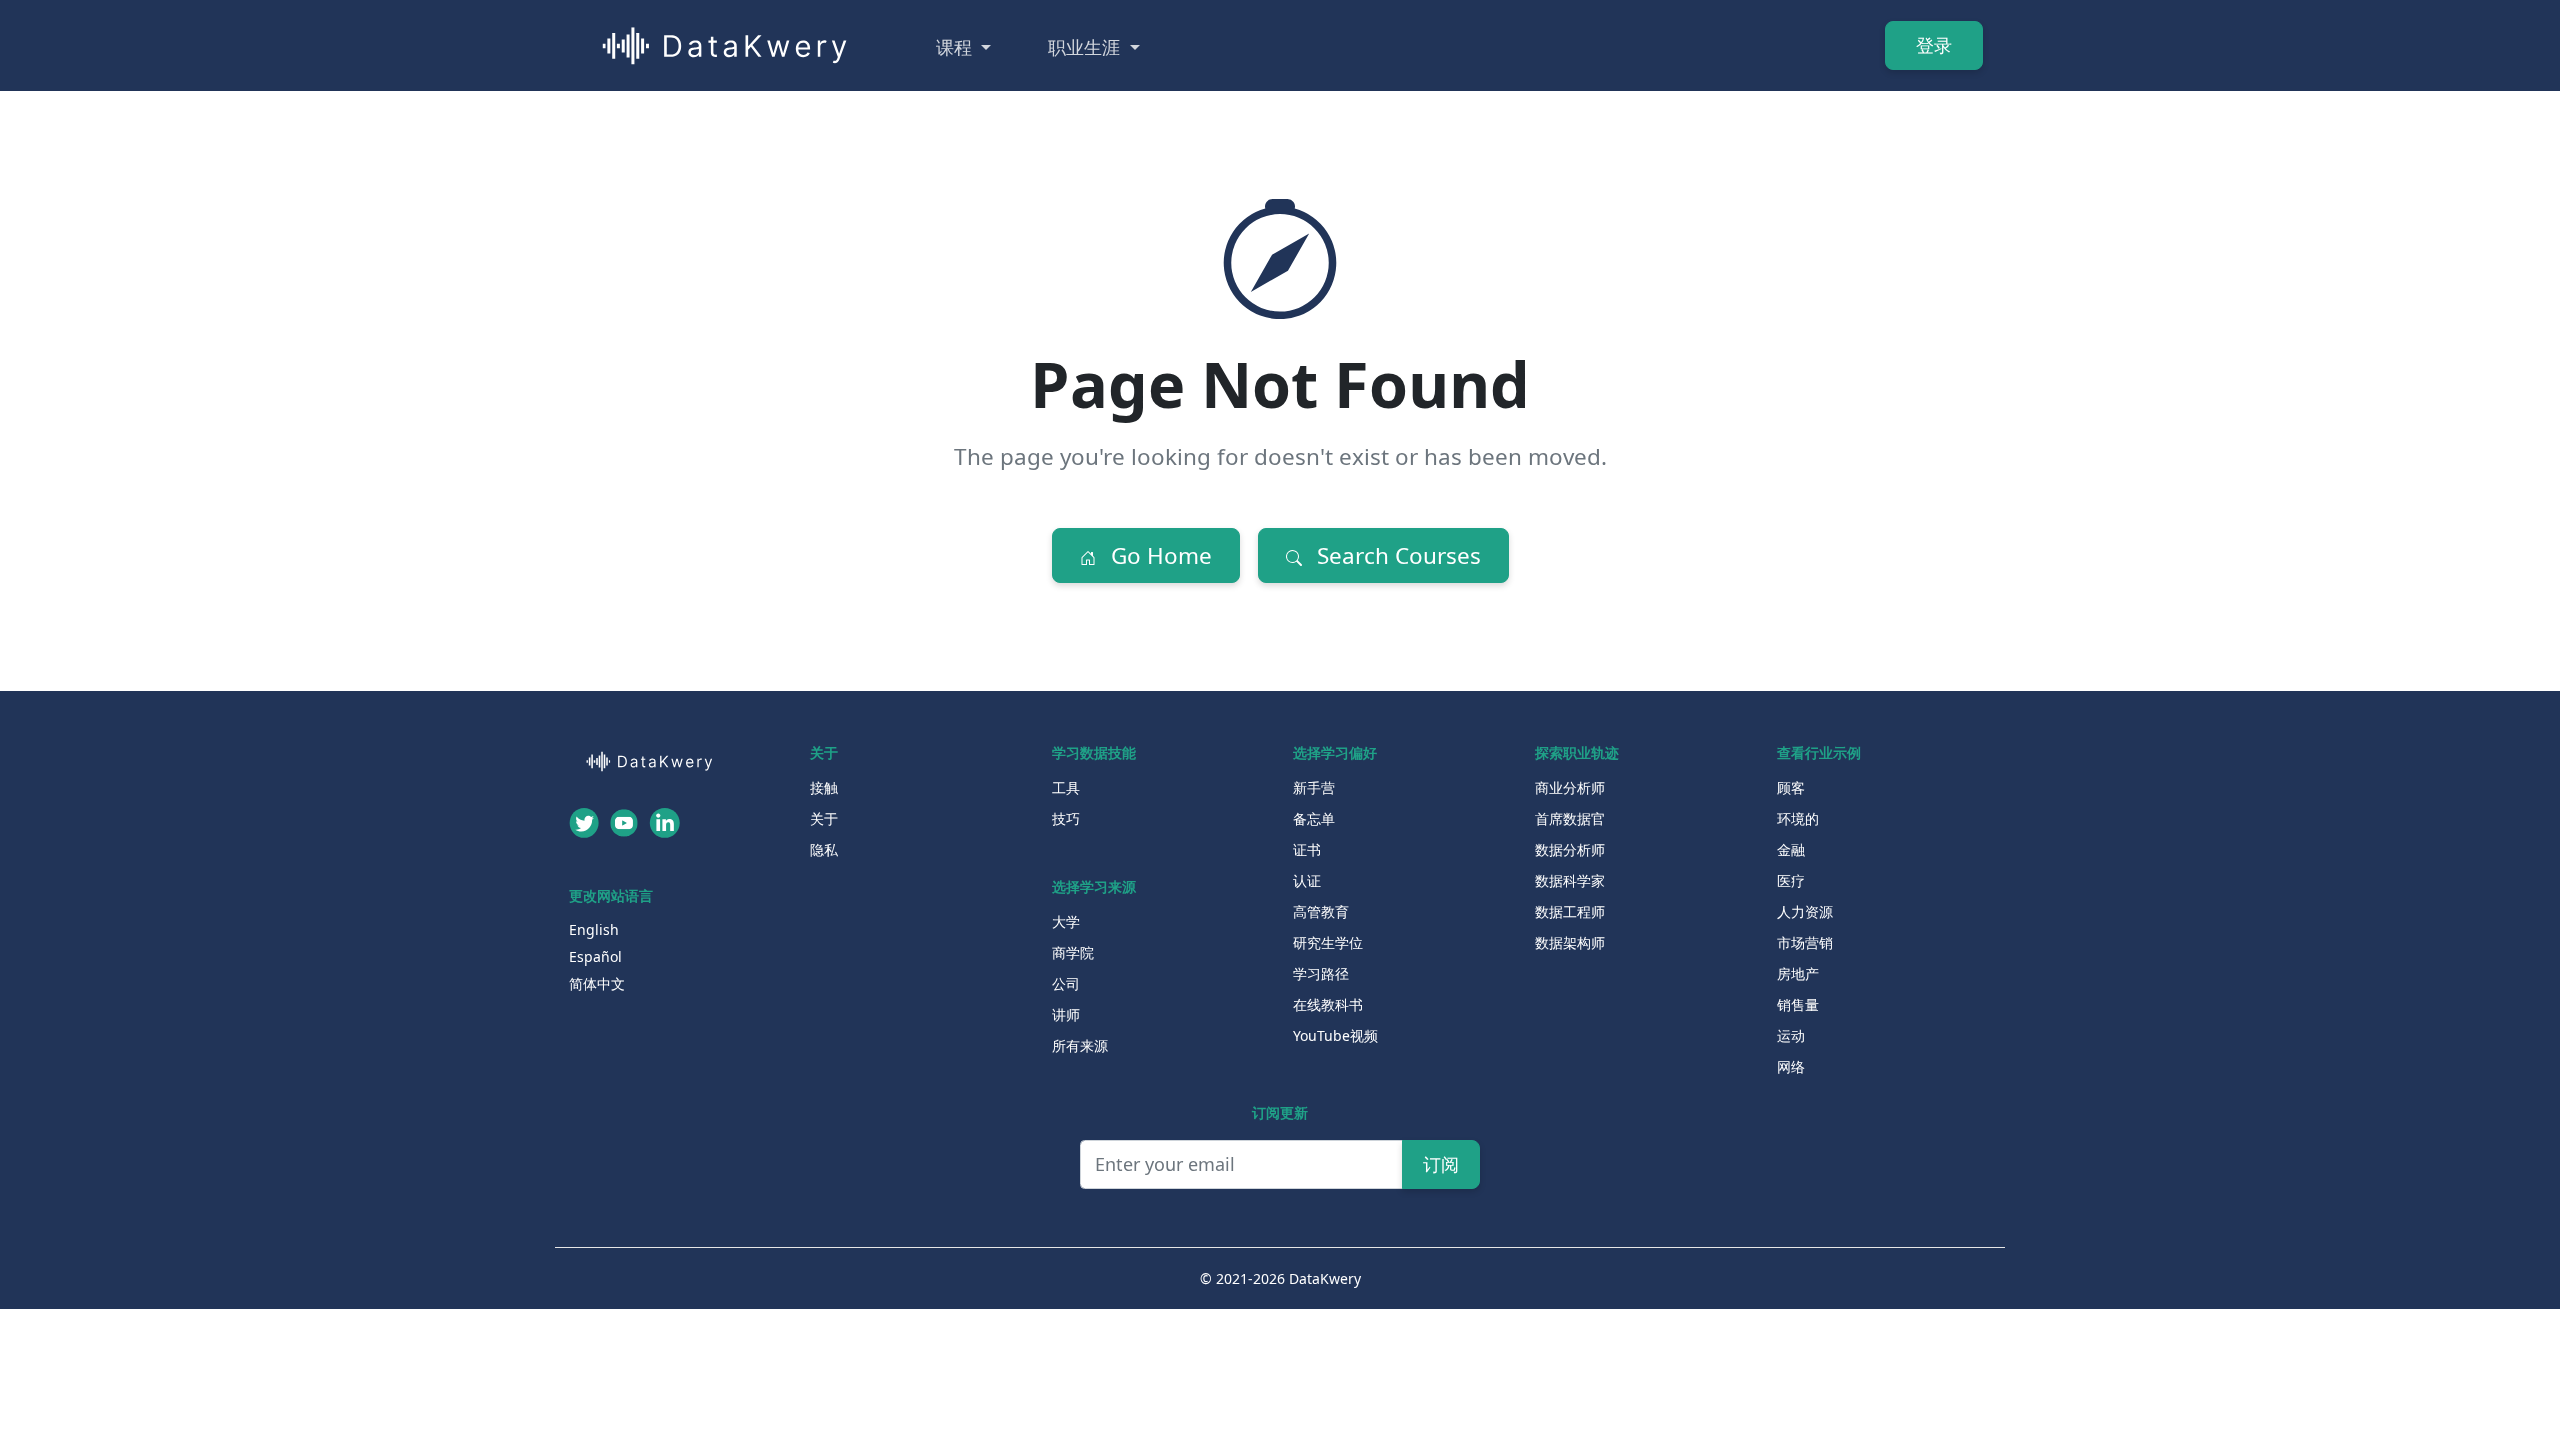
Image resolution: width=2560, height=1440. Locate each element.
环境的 (1798, 818)
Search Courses (1396, 555)
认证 (1307, 880)
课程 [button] (956, 47)
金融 (1791, 849)
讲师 (1066, 1014)
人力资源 (1805, 911)
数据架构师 (1570, 942)
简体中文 (597, 983)
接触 (824, 787)
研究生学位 (1328, 942)
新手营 (1314, 787)
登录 (1934, 45)
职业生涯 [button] (1086, 47)
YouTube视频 (1335, 1035)
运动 (1791, 1035)
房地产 (1798, 973)
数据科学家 (1570, 880)
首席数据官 (1570, 818)
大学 (1066, 921)
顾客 (1791, 787)
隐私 (824, 849)
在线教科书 (1328, 1004)
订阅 (1441, 1164)
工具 (1066, 787)
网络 (1791, 1066)
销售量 (1798, 1004)
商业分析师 (1570, 787)
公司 (1066, 983)
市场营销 (1805, 942)
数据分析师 (1570, 849)
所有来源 (1080, 1045)
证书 (1307, 849)
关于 (824, 818)
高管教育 (1321, 911)
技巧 (1066, 818)
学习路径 (1321, 973)
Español (595, 956)
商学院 (1073, 952)
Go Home (1158, 555)
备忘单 (1314, 818)
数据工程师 (1570, 911)
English (594, 929)
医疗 (1791, 880)
